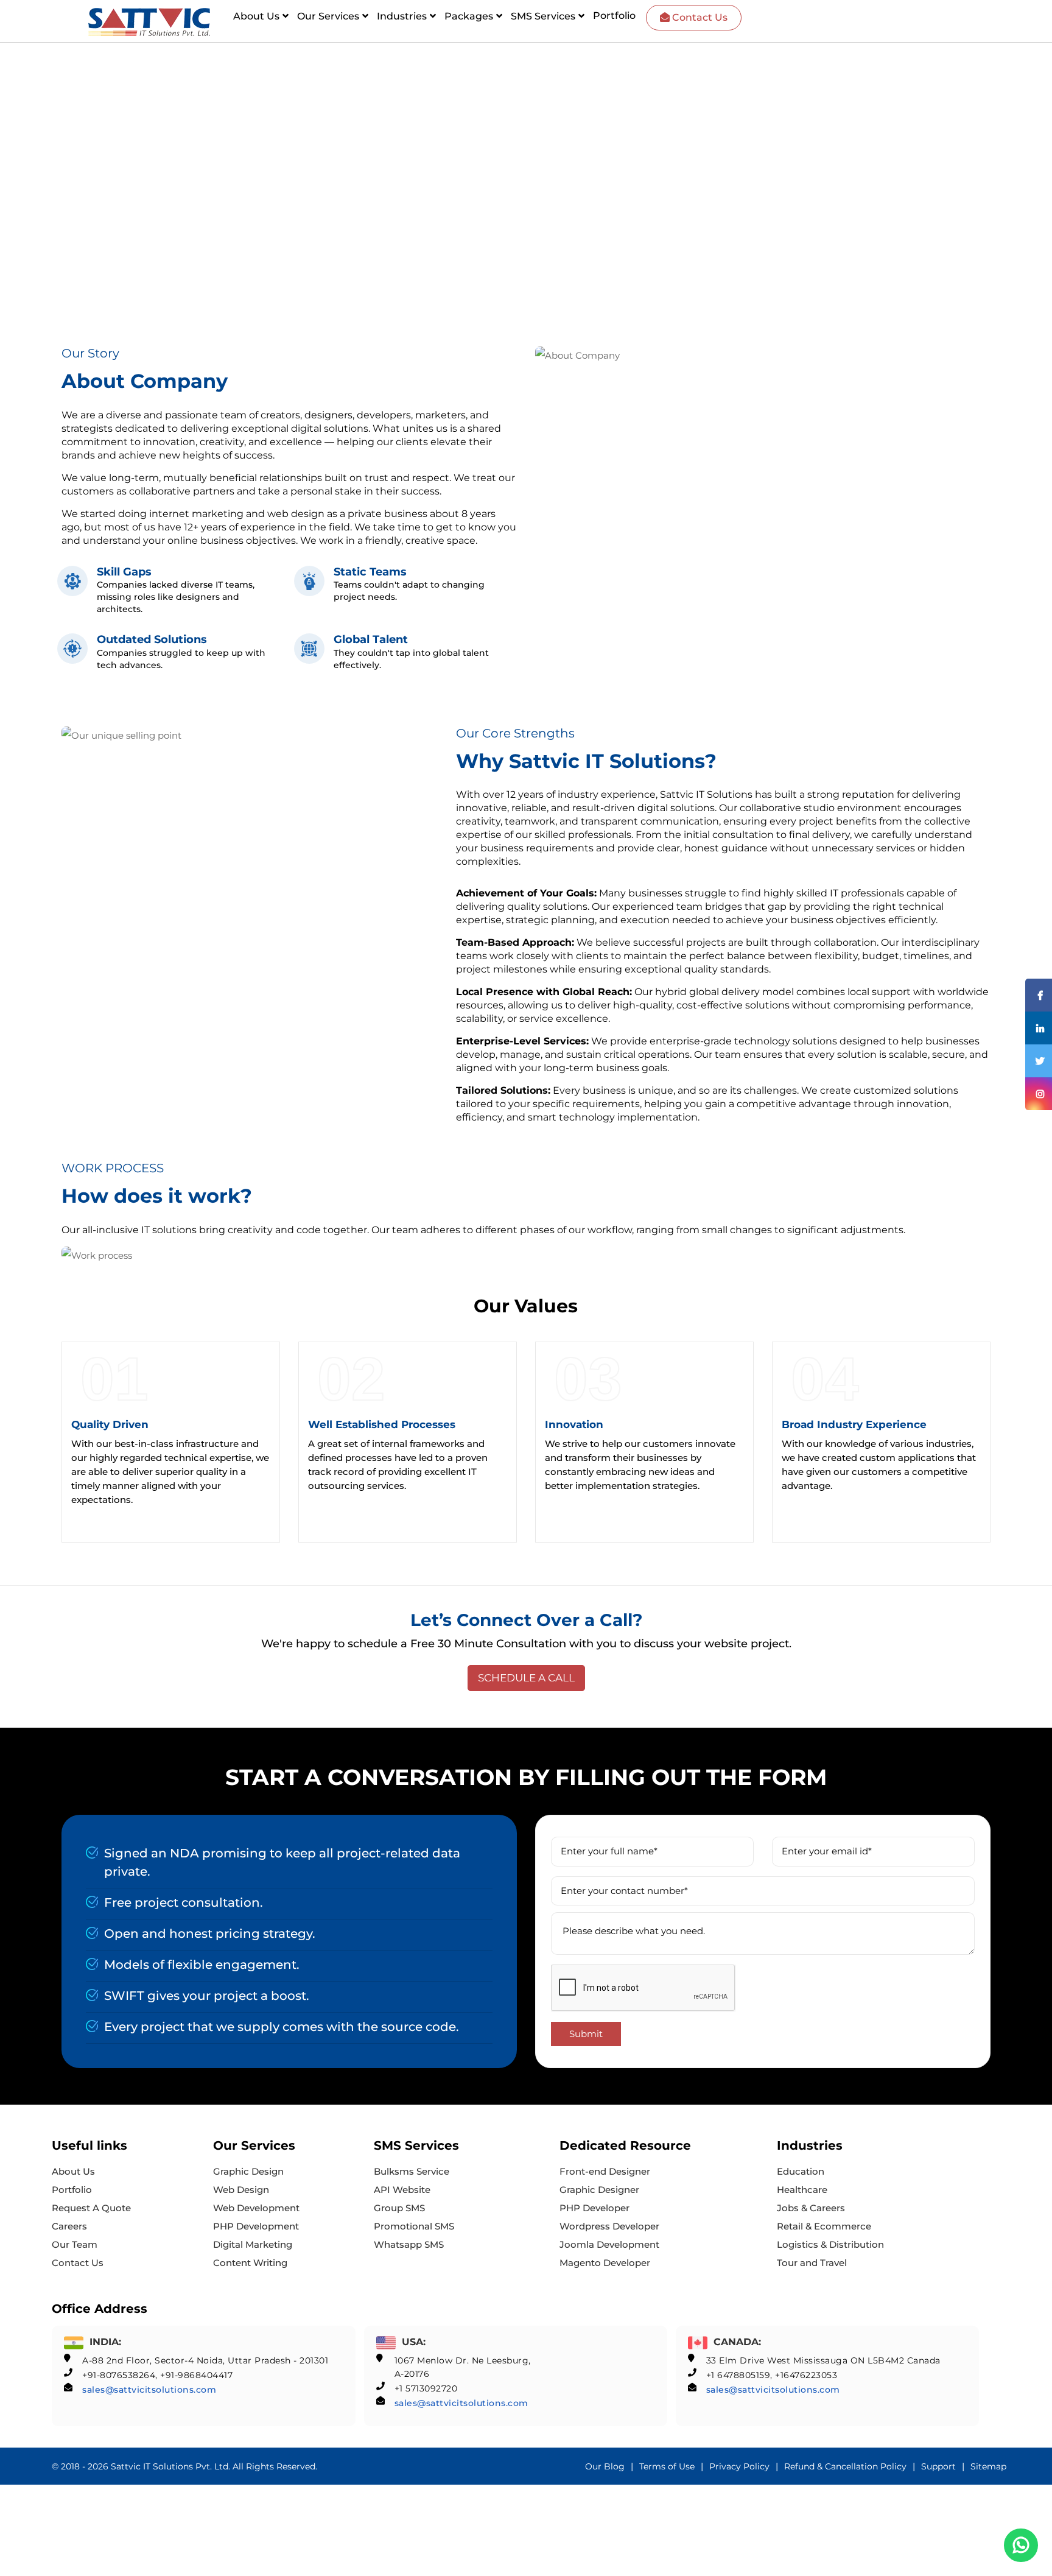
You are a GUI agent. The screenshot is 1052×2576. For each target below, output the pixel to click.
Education (801, 2171)
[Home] (149, 22)
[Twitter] (1039, 1061)
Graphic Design (248, 2171)
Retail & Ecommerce (824, 2226)
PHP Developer (594, 2208)
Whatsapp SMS (409, 2244)
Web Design (241, 2190)
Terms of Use (667, 2466)
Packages (469, 16)
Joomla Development (609, 2244)
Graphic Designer (599, 2190)
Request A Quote (91, 2208)
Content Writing (250, 2263)
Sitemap (988, 2466)
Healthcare (802, 2190)
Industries (402, 16)
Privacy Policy (739, 2466)
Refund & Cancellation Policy (845, 2466)
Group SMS (399, 2208)
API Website (402, 2190)
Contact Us (699, 17)
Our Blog (605, 2466)
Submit (586, 2034)
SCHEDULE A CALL (526, 1678)
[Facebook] (1039, 995)
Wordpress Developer (609, 2226)
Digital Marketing (253, 2244)
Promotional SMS (414, 2226)
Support (938, 2466)
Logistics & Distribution (830, 2244)
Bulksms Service (412, 2171)
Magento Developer (605, 2263)
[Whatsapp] (1021, 2545)
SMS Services (543, 16)
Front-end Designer (605, 2171)
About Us (256, 16)
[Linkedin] (1039, 1028)
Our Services (328, 16)
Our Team (75, 2244)
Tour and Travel (812, 2263)
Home (90, 125)
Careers (69, 2226)
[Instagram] (1039, 1094)
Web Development (256, 2208)
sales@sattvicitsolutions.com (149, 2390)
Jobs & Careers (811, 2208)
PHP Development (256, 2226)
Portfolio (614, 16)
